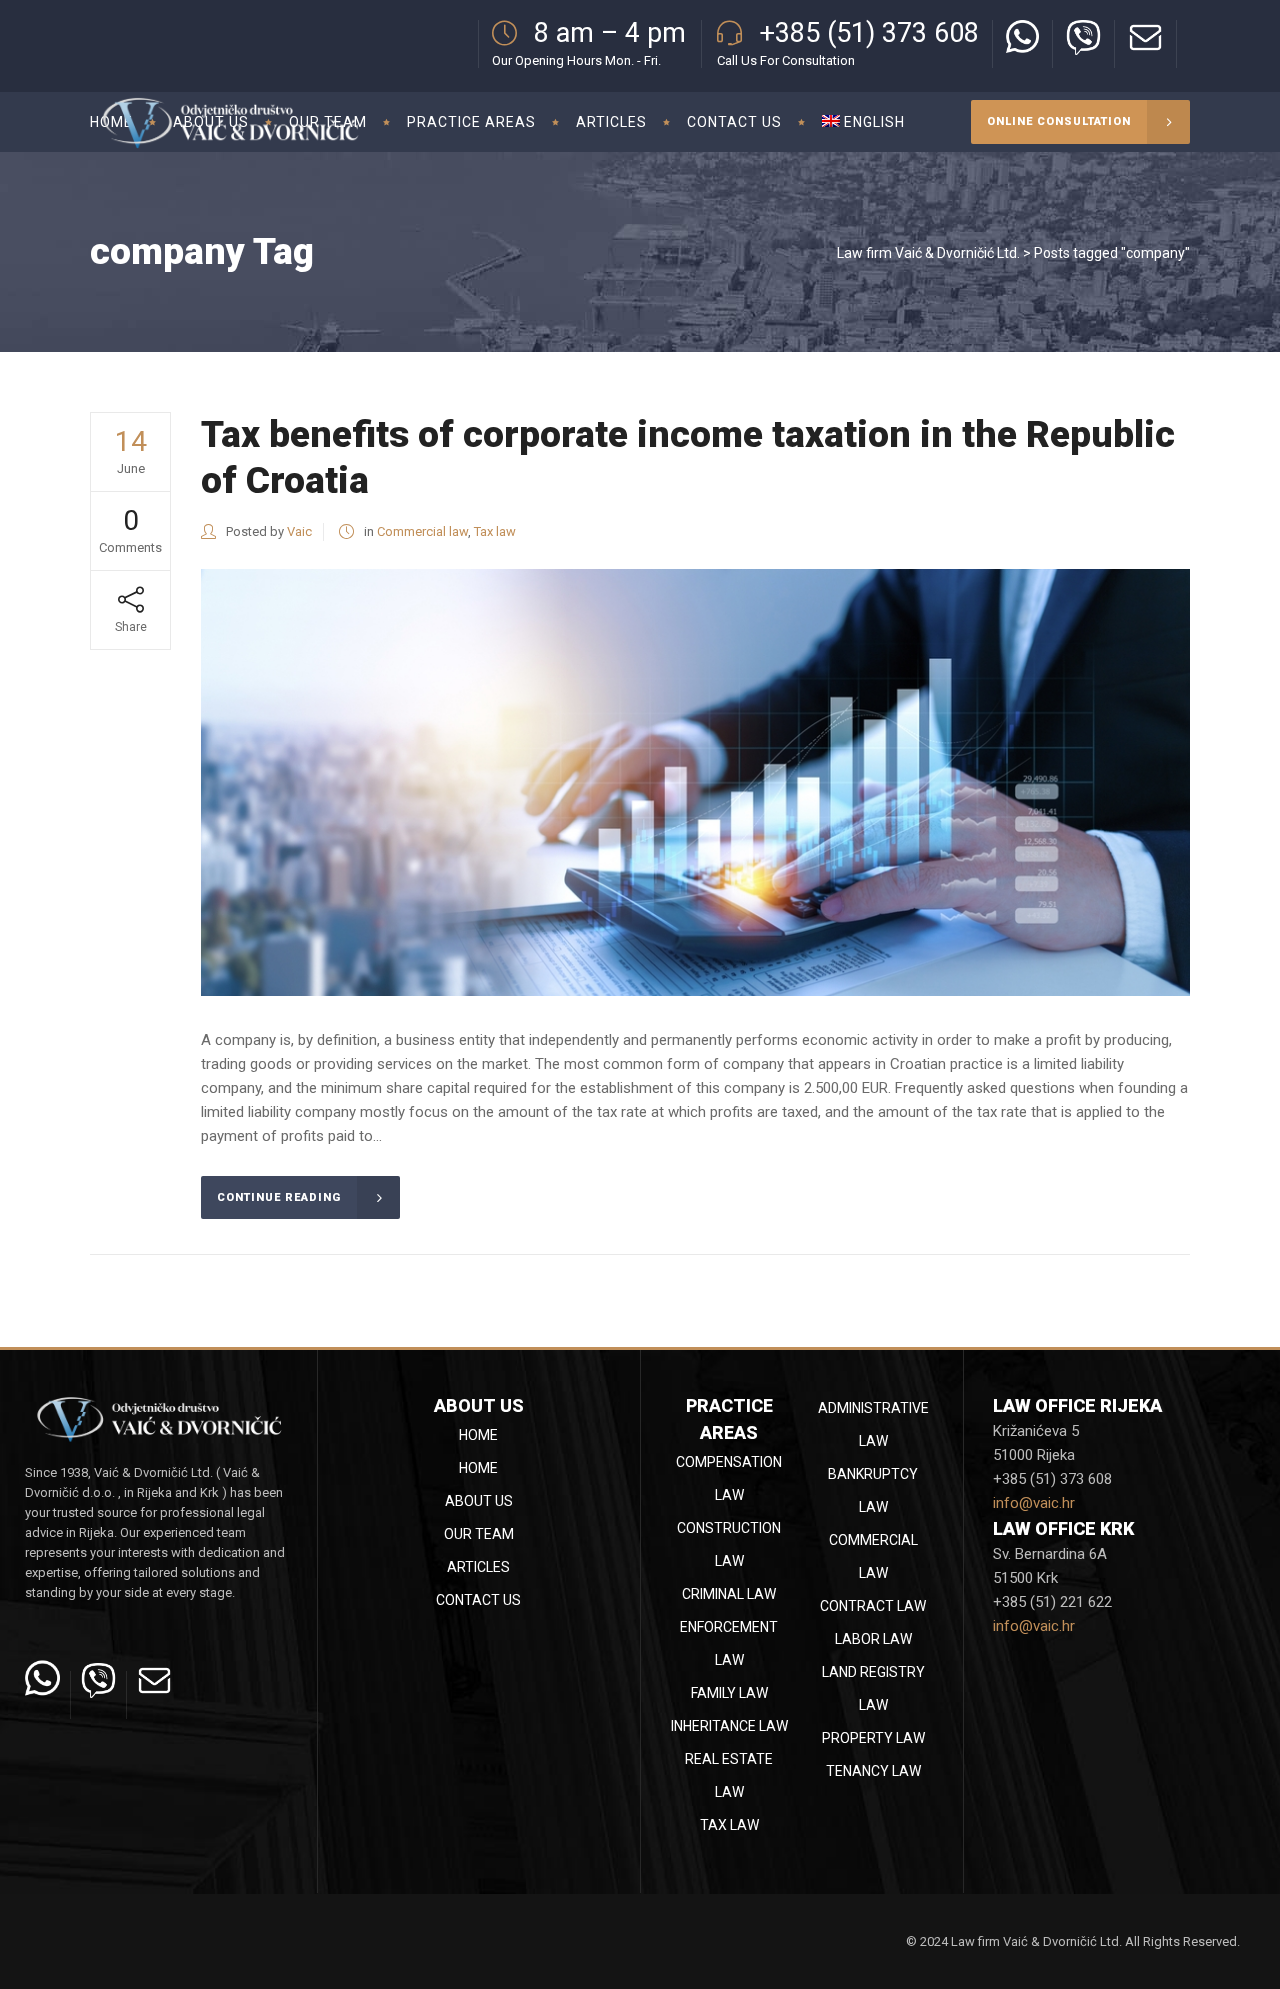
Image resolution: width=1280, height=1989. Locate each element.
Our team (479, 1534)
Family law (729, 1693)
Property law (873, 1738)
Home (478, 1435)
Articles (478, 1567)
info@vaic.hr (1034, 1503)
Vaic (299, 531)
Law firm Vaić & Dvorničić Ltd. (928, 253)
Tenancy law (873, 1771)
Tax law (495, 531)
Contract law (873, 1606)
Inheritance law (729, 1726)
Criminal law (729, 1594)
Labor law (873, 1639)
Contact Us (478, 1600)
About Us (479, 1501)
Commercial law (422, 531)
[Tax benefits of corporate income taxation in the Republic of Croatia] (695, 782)
